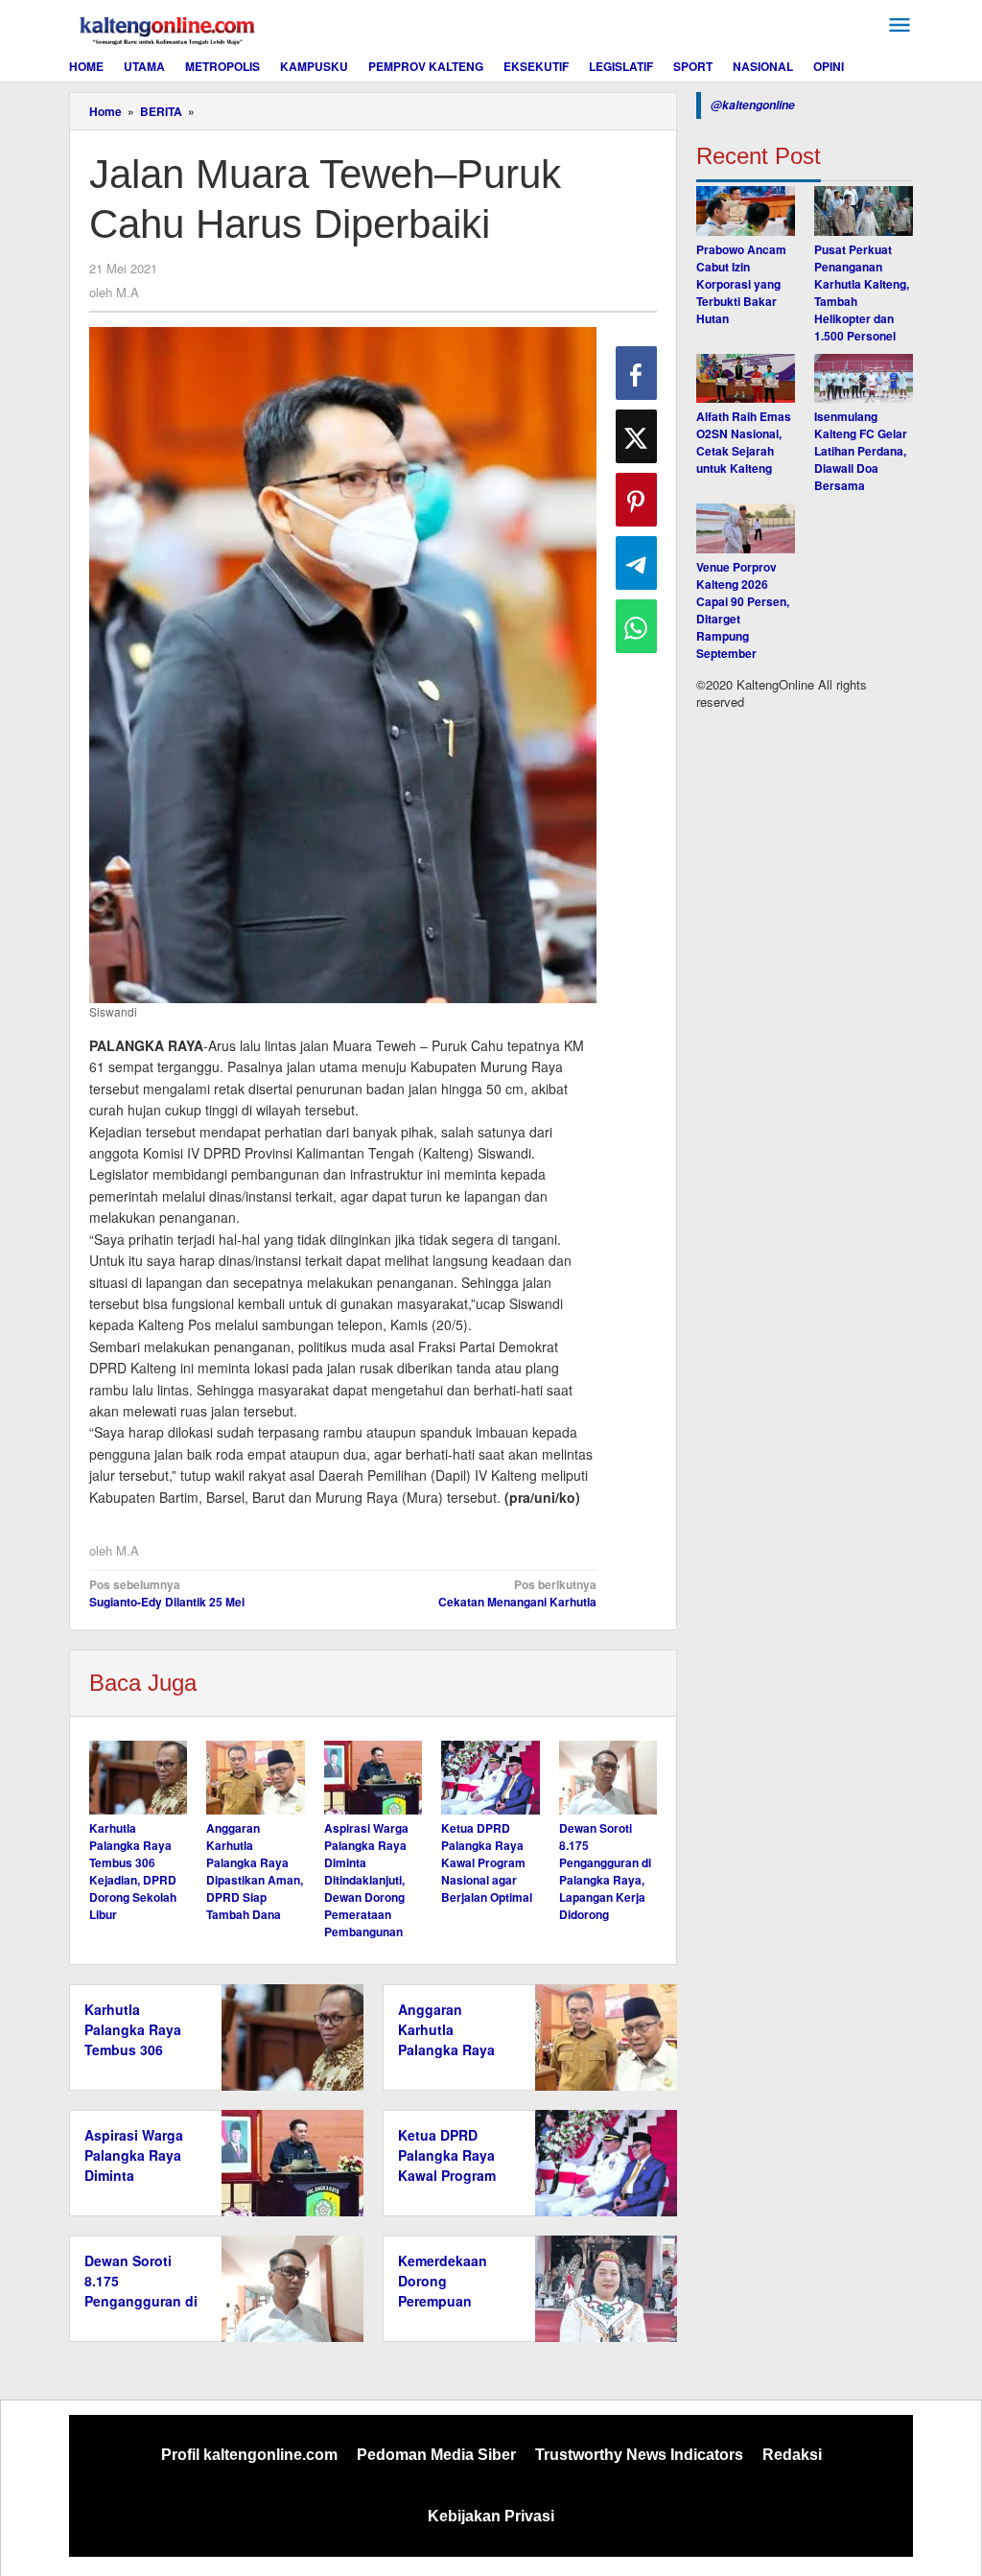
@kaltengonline (753, 105)
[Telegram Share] (636, 563)
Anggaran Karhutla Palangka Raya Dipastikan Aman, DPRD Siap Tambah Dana (255, 1871)
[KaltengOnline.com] (169, 28)
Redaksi (792, 2455)
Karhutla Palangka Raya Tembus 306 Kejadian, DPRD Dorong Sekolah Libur (133, 1871)
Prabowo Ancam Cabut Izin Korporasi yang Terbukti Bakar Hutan (741, 284)
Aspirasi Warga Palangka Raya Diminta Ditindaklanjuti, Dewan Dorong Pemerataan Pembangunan (366, 1880)
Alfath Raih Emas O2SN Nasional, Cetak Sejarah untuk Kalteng (744, 442)
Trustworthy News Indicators (639, 2455)
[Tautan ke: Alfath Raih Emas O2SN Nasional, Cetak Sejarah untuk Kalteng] (746, 379)
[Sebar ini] (636, 373)
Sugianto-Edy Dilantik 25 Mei (167, 1593)
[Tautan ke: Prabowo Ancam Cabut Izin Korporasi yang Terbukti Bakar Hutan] (746, 211)
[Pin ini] (636, 500)
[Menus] (900, 25)
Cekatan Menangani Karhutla (517, 1593)
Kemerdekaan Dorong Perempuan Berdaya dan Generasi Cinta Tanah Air (446, 2311)
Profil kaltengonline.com (249, 2455)
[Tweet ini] (636, 436)
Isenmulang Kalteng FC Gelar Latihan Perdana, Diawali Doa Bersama (861, 451)
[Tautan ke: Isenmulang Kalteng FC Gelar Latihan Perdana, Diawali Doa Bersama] (864, 379)
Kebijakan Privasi (491, 2516)
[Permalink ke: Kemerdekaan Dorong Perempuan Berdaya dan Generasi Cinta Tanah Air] (601, 2287)
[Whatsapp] (636, 626)
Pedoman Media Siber (436, 2455)
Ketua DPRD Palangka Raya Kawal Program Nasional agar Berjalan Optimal (487, 1862)
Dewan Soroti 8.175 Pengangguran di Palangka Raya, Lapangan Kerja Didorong (605, 1871)
